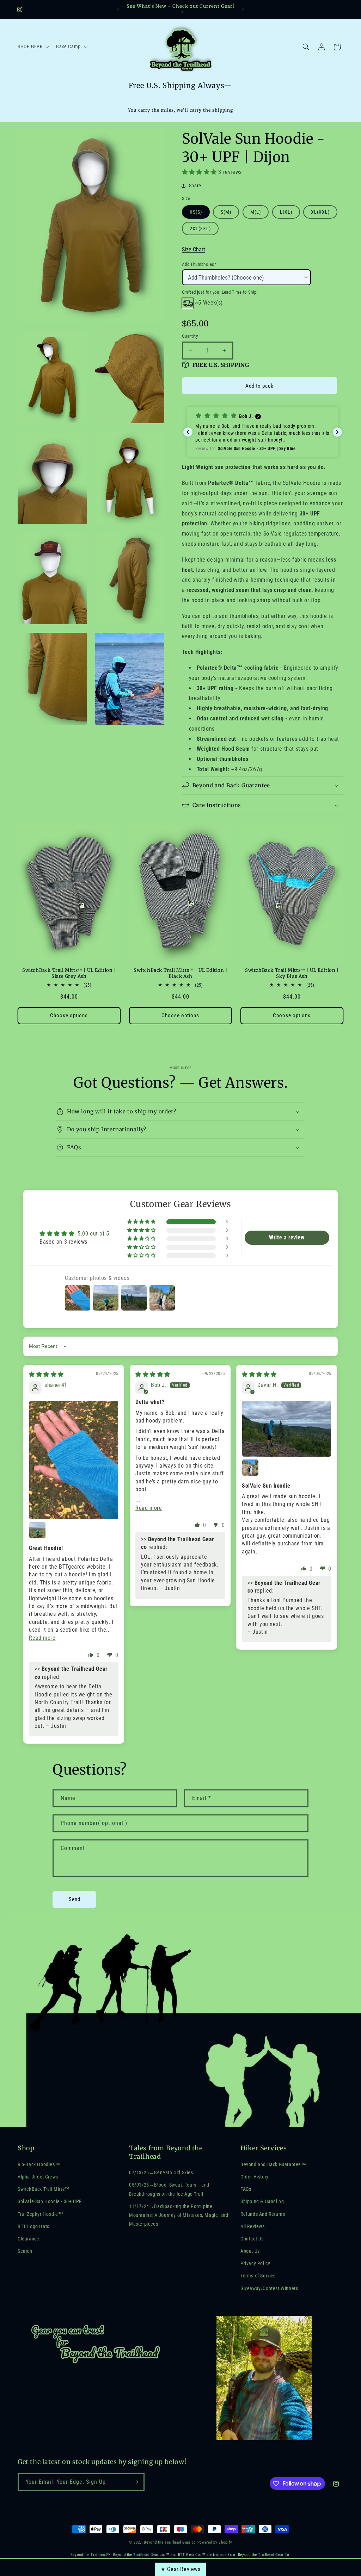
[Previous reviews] (188, 432)
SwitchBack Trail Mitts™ (44, 2189)
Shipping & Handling (262, 2201)
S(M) (226, 212)
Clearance (28, 2239)
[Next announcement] (243, 10)
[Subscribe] (136, 2482)
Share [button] (195, 186)
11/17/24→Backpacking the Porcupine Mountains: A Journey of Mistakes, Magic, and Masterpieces (179, 2215)
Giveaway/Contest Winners (269, 2288)
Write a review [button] (287, 1237)
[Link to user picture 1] (74, 1460)
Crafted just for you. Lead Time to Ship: (220, 292)
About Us (250, 2251)
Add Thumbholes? (199, 264)
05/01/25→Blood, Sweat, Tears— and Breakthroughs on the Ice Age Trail (169, 2189)
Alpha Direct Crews (38, 2177)
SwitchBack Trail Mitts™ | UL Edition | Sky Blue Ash (292, 973)
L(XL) (286, 212)
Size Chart (194, 249)
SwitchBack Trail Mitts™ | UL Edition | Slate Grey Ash (69, 973)
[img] (46, 1374)
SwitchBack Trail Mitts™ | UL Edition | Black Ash (180, 973)
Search (25, 2251)
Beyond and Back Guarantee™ (273, 2164)
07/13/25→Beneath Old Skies (161, 2172)
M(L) (256, 212)
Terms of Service (258, 2276)
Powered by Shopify (215, 2542)
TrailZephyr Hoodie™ (40, 2214)
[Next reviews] (337, 432)
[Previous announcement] (118, 10)
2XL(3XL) (200, 229)
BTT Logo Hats (33, 2226)
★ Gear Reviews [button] (180, 2569)
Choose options (69, 1015)
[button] (33, 46)
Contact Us (252, 2239)
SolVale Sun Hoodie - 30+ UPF (50, 2201)
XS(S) (196, 212)
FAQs (246, 2189)
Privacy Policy (255, 2263)
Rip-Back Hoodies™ (39, 2164)
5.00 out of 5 (93, 1234)
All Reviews (253, 2226)
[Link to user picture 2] (37, 1530)
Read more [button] (42, 1638)
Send (75, 1899)
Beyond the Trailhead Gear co (170, 2542)
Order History (255, 2177)
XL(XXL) (320, 212)
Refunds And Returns (263, 2214)
